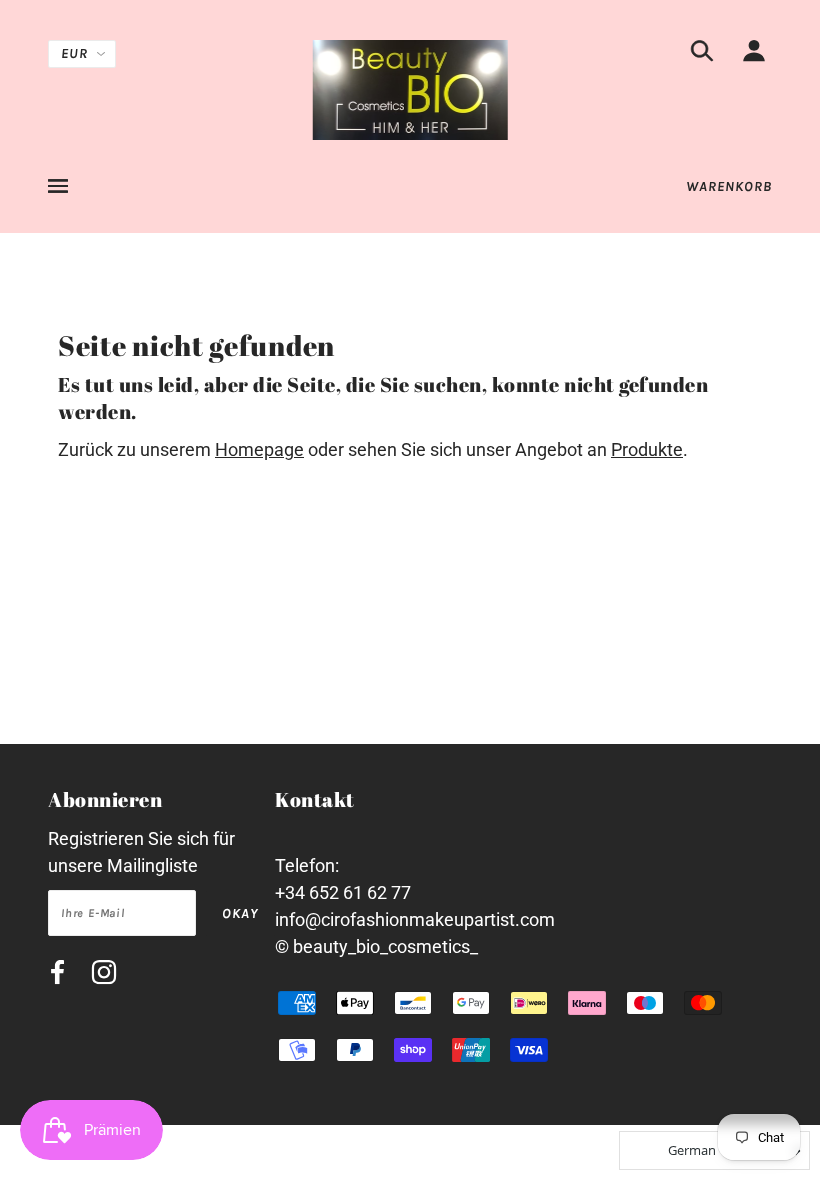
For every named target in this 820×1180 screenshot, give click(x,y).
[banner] (410, 88)
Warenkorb (729, 186)
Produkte (647, 449)
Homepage (259, 449)
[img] (702, 54)
